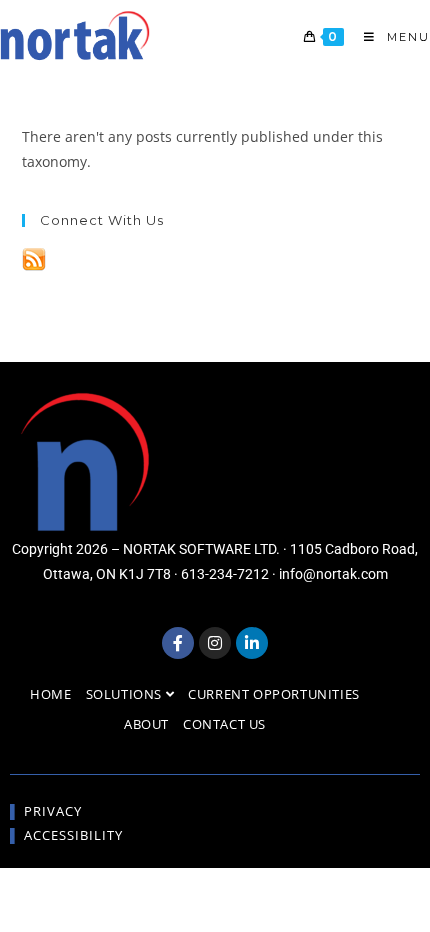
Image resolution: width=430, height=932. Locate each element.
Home (50, 694)
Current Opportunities (274, 694)
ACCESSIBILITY (73, 835)
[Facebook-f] (178, 643)
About (146, 724)
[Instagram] (215, 643)
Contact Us (224, 724)
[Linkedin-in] (252, 643)
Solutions (126, 694)
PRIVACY (53, 811)
